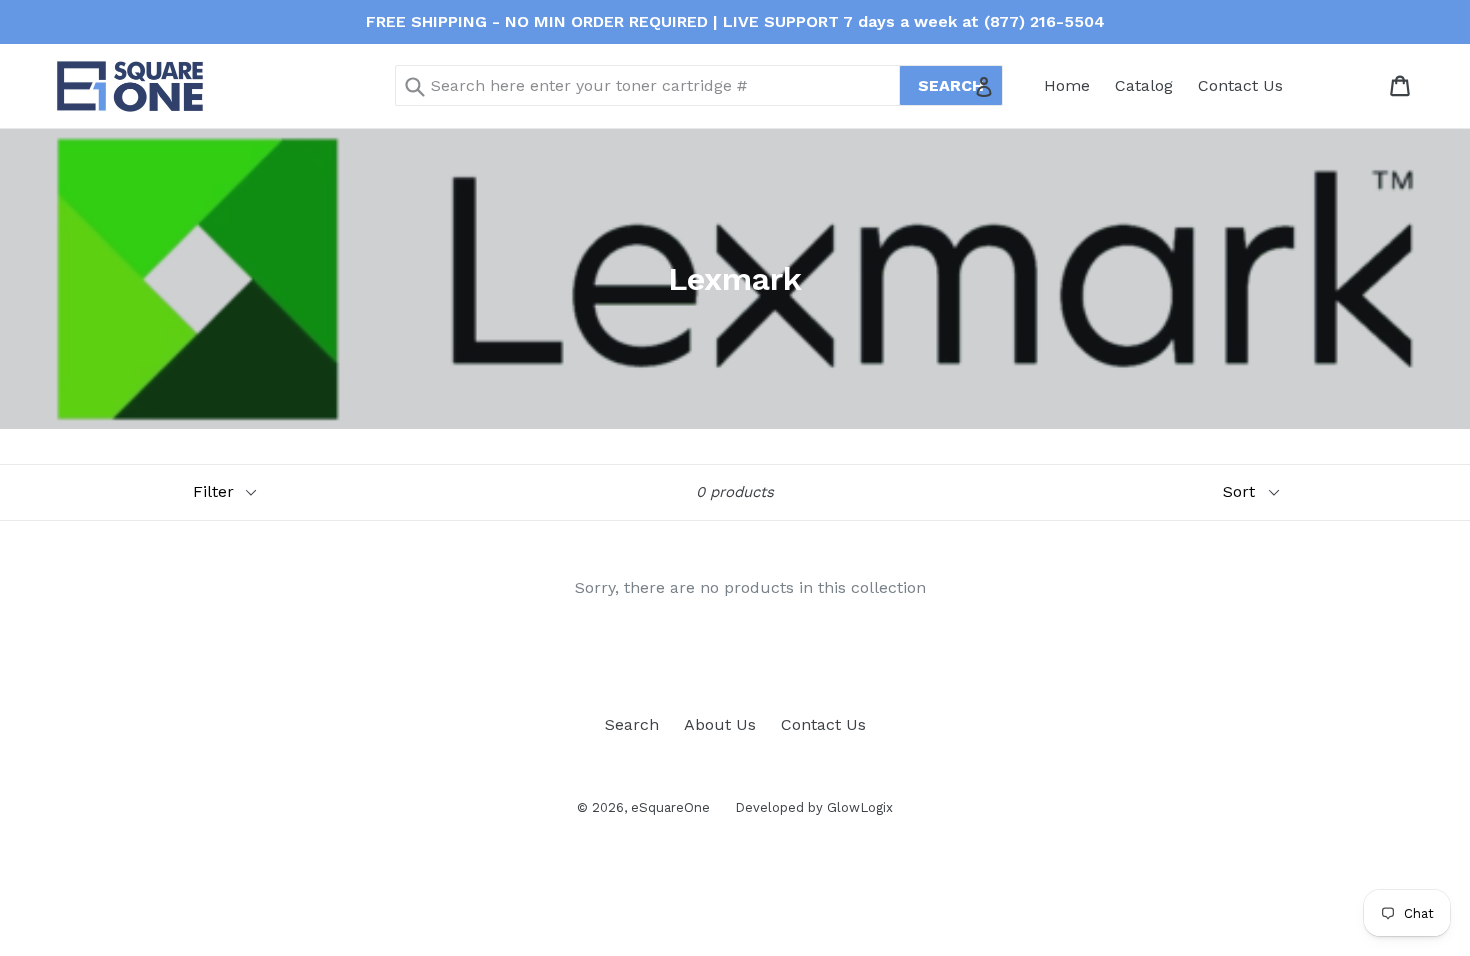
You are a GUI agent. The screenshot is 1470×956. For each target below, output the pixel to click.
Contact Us (1240, 85)
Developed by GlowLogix (814, 807)
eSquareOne (670, 807)
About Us (720, 724)
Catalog (1144, 85)
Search (632, 724)
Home (1067, 85)
